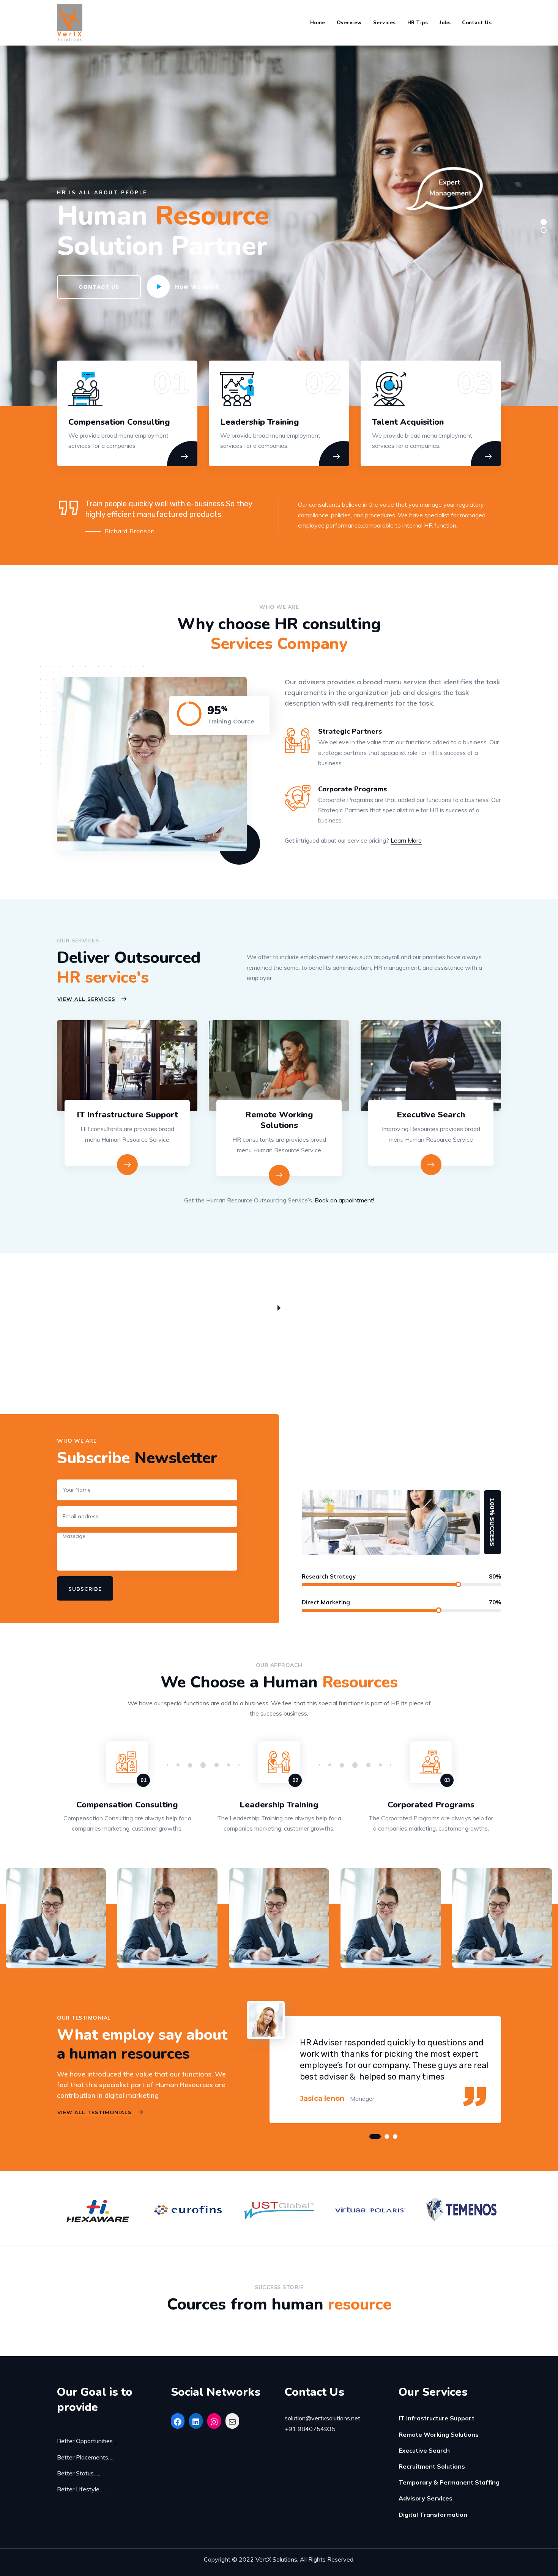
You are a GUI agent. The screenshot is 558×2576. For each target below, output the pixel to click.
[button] (375, 2136)
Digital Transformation (433, 2515)
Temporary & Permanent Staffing (449, 2482)
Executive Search (431, 1115)
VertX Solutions (276, 2559)
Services (385, 23)
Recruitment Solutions (432, 2466)
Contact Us (477, 23)
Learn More (406, 840)
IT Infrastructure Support (127, 1115)
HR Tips (418, 23)
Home (318, 23)
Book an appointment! (344, 1200)
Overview (349, 23)
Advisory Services (426, 2498)
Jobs (445, 23)
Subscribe (85, 1589)
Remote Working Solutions (279, 1120)
